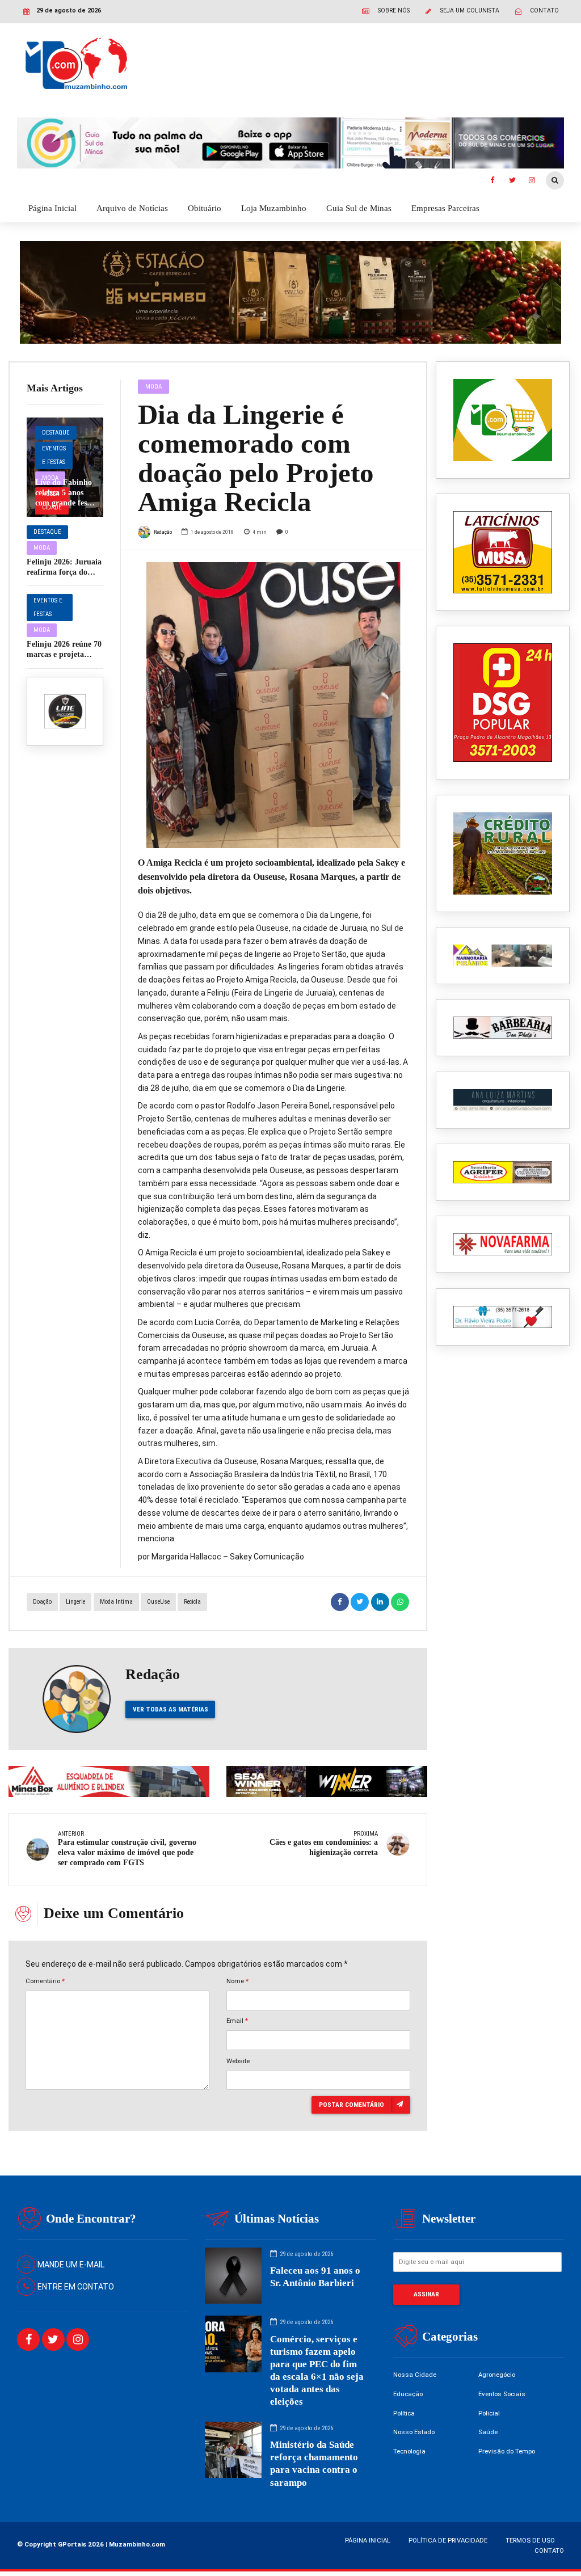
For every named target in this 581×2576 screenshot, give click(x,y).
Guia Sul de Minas (359, 208)
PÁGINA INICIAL (368, 2540)
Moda (42, 548)
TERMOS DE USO (530, 2540)
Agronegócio (497, 2375)
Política (404, 2413)
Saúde (488, 2432)
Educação (408, 2394)
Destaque (56, 433)
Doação (42, 1602)
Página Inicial (52, 208)
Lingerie (75, 1602)
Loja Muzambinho (274, 208)
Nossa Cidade (415, 2375)
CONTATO (549, 2550)
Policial (489, 2413)
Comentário (45, 1981)
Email (237, 2021)
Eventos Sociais (502, 2394)
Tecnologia (409, 2451)
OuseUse (158, 1602)
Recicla (192, 1602)
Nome (237, 1981)
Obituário (205, 208)
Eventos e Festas (54, 455)
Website (238, 2061)
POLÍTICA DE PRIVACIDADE (448, 2540)
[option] (273, 705)
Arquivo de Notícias (132, 208)
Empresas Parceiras (445, 208)
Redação (163, 532)
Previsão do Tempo (507, 2451)
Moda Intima (116, 1602)
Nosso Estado (414, 2432)
